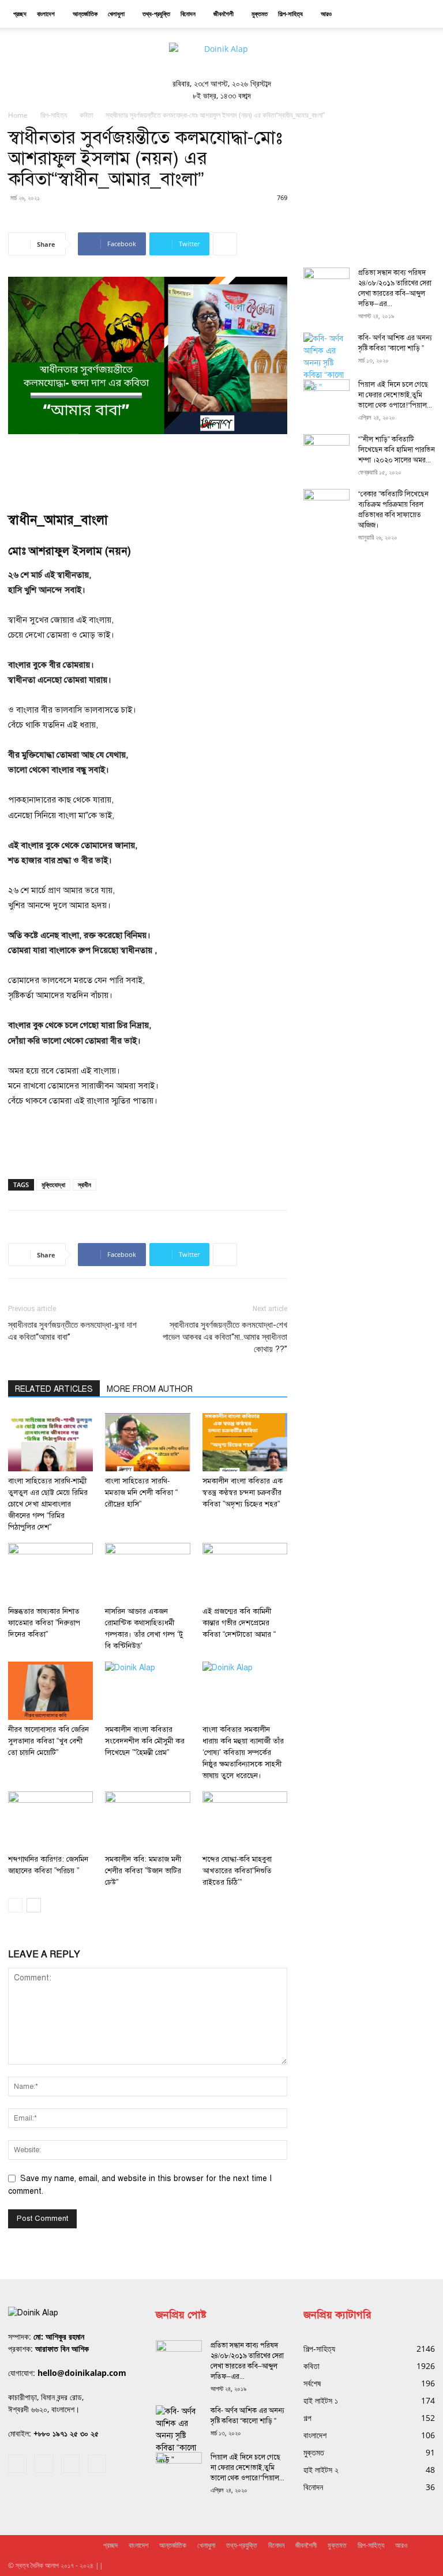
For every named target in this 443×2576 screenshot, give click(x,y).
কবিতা (86, 115)
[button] (421, 14)
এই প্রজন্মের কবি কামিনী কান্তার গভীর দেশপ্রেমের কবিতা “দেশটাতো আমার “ (239, 1623)
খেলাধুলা (116, 14)
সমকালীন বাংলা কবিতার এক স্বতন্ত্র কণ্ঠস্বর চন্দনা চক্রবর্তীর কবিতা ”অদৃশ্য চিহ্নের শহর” (243, 1493)
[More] (225, 244)
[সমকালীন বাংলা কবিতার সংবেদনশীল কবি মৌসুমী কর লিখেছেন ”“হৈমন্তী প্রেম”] (147, 1691)
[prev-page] (15, 1905)
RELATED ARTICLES (54, 1389)
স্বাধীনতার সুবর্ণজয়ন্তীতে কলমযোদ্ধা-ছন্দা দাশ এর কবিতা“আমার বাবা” (72, 1331)
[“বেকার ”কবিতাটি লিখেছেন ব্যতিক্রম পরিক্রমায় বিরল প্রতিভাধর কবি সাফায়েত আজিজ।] (326, 505)
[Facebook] (17, 2464)
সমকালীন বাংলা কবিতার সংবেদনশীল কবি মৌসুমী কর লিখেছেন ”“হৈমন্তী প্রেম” (145, 1741)
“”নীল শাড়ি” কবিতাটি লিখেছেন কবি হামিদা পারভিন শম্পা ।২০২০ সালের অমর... (397, 450)
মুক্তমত (260, 14)
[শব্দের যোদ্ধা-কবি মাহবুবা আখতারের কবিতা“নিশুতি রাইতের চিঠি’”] (245, 1820)
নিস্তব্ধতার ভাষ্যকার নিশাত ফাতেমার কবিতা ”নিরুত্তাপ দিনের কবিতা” (44, 1623)
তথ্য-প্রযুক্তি (156, 14)
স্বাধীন (85, 1185)
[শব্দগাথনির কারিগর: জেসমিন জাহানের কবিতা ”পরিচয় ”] (50, 1820)
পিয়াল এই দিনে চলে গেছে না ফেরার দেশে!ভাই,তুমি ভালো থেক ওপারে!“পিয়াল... (395, 395)
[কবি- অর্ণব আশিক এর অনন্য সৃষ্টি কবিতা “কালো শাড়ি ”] (326, 363)
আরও (326, 14)
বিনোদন (188, 14)
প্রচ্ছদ (20, 14)
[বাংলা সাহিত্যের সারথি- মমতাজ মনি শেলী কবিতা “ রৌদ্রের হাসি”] (147, 1442)
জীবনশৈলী (224, 14)
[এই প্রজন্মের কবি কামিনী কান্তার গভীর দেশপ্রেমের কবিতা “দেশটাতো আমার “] (245, 1572)
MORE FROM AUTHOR (150, 1389)
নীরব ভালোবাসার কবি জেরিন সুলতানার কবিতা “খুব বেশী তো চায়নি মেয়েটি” (48, 1741)
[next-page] (34, 1905)
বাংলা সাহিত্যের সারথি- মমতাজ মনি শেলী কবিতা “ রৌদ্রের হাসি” (141, 1493)
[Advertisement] (148, 466)
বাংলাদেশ (46, 14)
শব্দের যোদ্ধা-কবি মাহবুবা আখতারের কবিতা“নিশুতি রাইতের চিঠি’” (237, 1871)
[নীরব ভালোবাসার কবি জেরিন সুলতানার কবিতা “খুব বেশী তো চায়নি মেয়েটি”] (50, 1691)
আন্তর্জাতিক (85, 14)
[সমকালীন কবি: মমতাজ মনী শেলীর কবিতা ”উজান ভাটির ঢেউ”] (147, 1820)
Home (18, 115)
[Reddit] (44, 2464)
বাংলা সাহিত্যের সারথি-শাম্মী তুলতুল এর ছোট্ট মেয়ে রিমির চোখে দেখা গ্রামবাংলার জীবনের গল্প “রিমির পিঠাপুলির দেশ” (48, 1504)
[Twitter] (70, 2464)
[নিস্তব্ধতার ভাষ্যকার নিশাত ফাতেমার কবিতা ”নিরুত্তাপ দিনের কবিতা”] (50, 1572)
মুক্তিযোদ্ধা (53, 1185)
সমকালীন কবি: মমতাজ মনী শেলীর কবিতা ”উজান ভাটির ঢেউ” (143, 1871)
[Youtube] (97, 2464)
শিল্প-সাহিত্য (290, 14)
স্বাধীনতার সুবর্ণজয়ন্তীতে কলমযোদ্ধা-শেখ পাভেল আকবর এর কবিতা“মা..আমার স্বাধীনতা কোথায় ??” (225, 1337)
